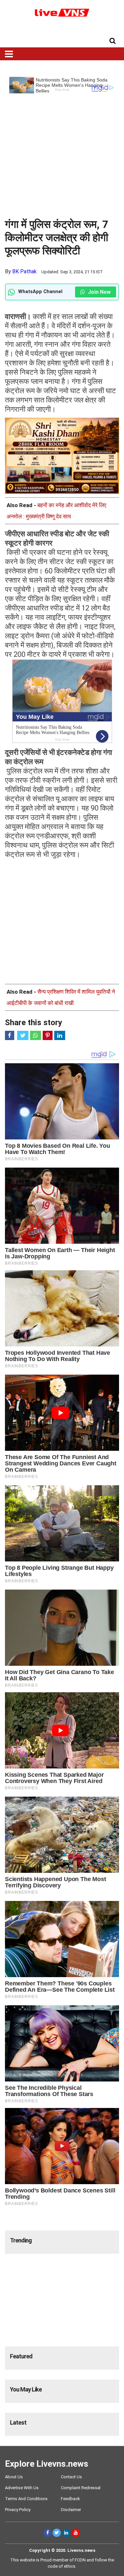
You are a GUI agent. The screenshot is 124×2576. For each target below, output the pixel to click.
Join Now (99, 292)
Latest (18, 2422)
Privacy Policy (18, 2510)
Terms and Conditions (26, 2499)
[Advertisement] (62, 156)
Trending (21, 2240)
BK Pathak (24, 271)
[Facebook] (48, 2533)
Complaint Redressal (81, 2488)
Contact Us (71, 2477)
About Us (14, 2477)
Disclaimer (71, 2510)
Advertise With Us (22, 2488)
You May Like (26, 2389)
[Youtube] (76, 2533)
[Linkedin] (66, 2533)
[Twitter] (57, 2533)
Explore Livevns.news (47, 2464)
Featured (21, 2356)
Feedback (70, 2499)
